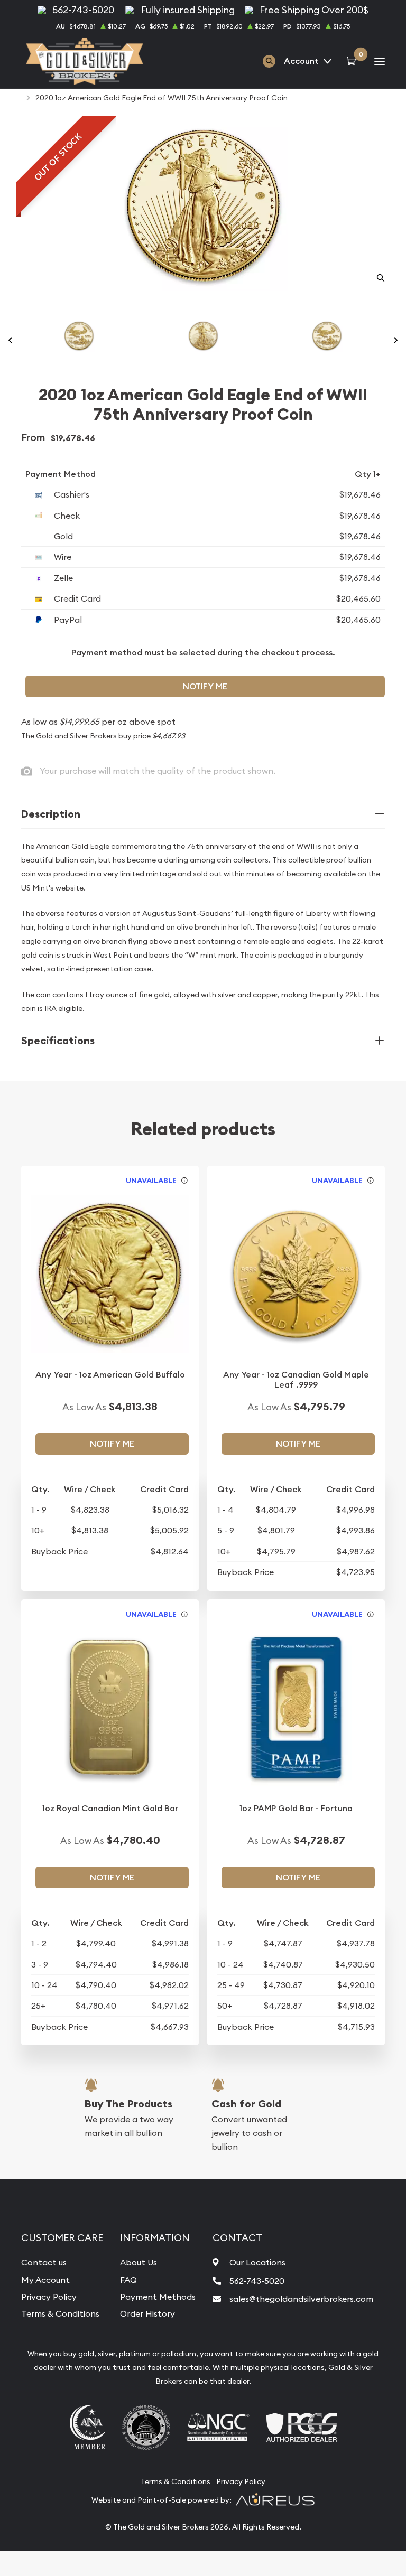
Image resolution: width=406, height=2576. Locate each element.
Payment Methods (158, 2297)
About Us (139, 2262)
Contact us (44, 2262)
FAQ (128, 2280)
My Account (45, 2280)
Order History (147, 2313)
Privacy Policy (49, 2297)
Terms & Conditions (60, 2313)
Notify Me (205, 686)
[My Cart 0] (353, 61)
